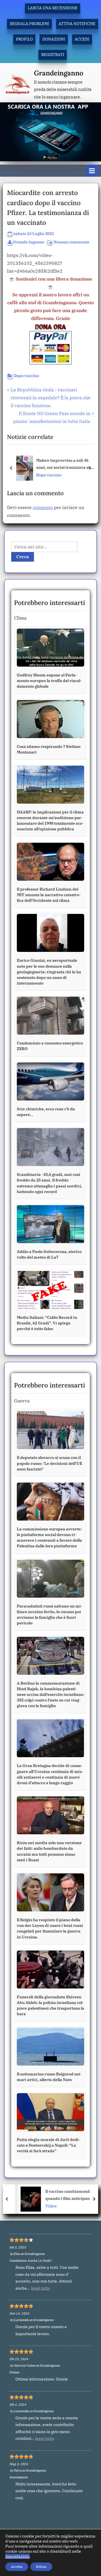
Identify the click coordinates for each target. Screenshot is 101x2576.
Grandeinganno (59, 73)
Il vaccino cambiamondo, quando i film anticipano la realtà (62, 2195)
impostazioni (17, 2556)
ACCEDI (82, 39)
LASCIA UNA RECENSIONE (53, 8)
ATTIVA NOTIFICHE (77, 24)
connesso (43, 507)
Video (43, 2206)
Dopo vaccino (26, 376)
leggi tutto (41, 2288)
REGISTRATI (53, 55)
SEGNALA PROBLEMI (29, 24)
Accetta (17, 2567)
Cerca (23, 557)
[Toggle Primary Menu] (92, 171)
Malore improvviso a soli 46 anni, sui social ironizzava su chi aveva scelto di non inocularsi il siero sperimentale (64, 464)
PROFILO (24, 39)
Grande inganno (29, 242)
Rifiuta (41, 2567)
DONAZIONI (54, 39)
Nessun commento (71, 242)
